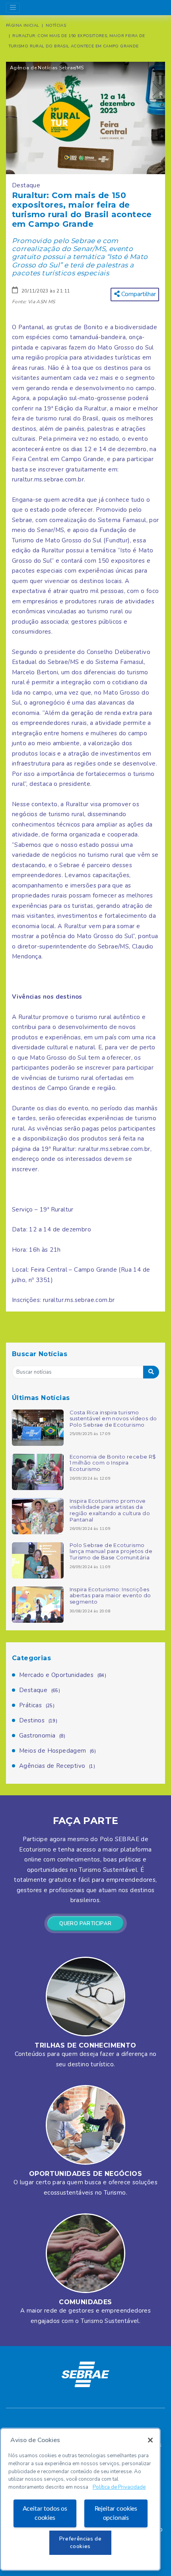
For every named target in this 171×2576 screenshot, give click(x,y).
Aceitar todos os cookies (45, 2513)
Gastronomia (42, 1736)
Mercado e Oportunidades (63, 1675)
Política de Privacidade (119, 2487)
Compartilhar (138, 294)
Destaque (40, 1690)
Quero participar (85, 1924)
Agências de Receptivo (57, 1766)
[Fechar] (150, 2440)
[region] (80, 2499)
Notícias (56, 26)
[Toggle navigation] (13, 8)
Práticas (37, 1705)
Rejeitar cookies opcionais (116, 2513)
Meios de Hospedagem (57, 1751)
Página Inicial (23, 26)
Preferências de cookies (81, 2543)
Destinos (38, 1720)
